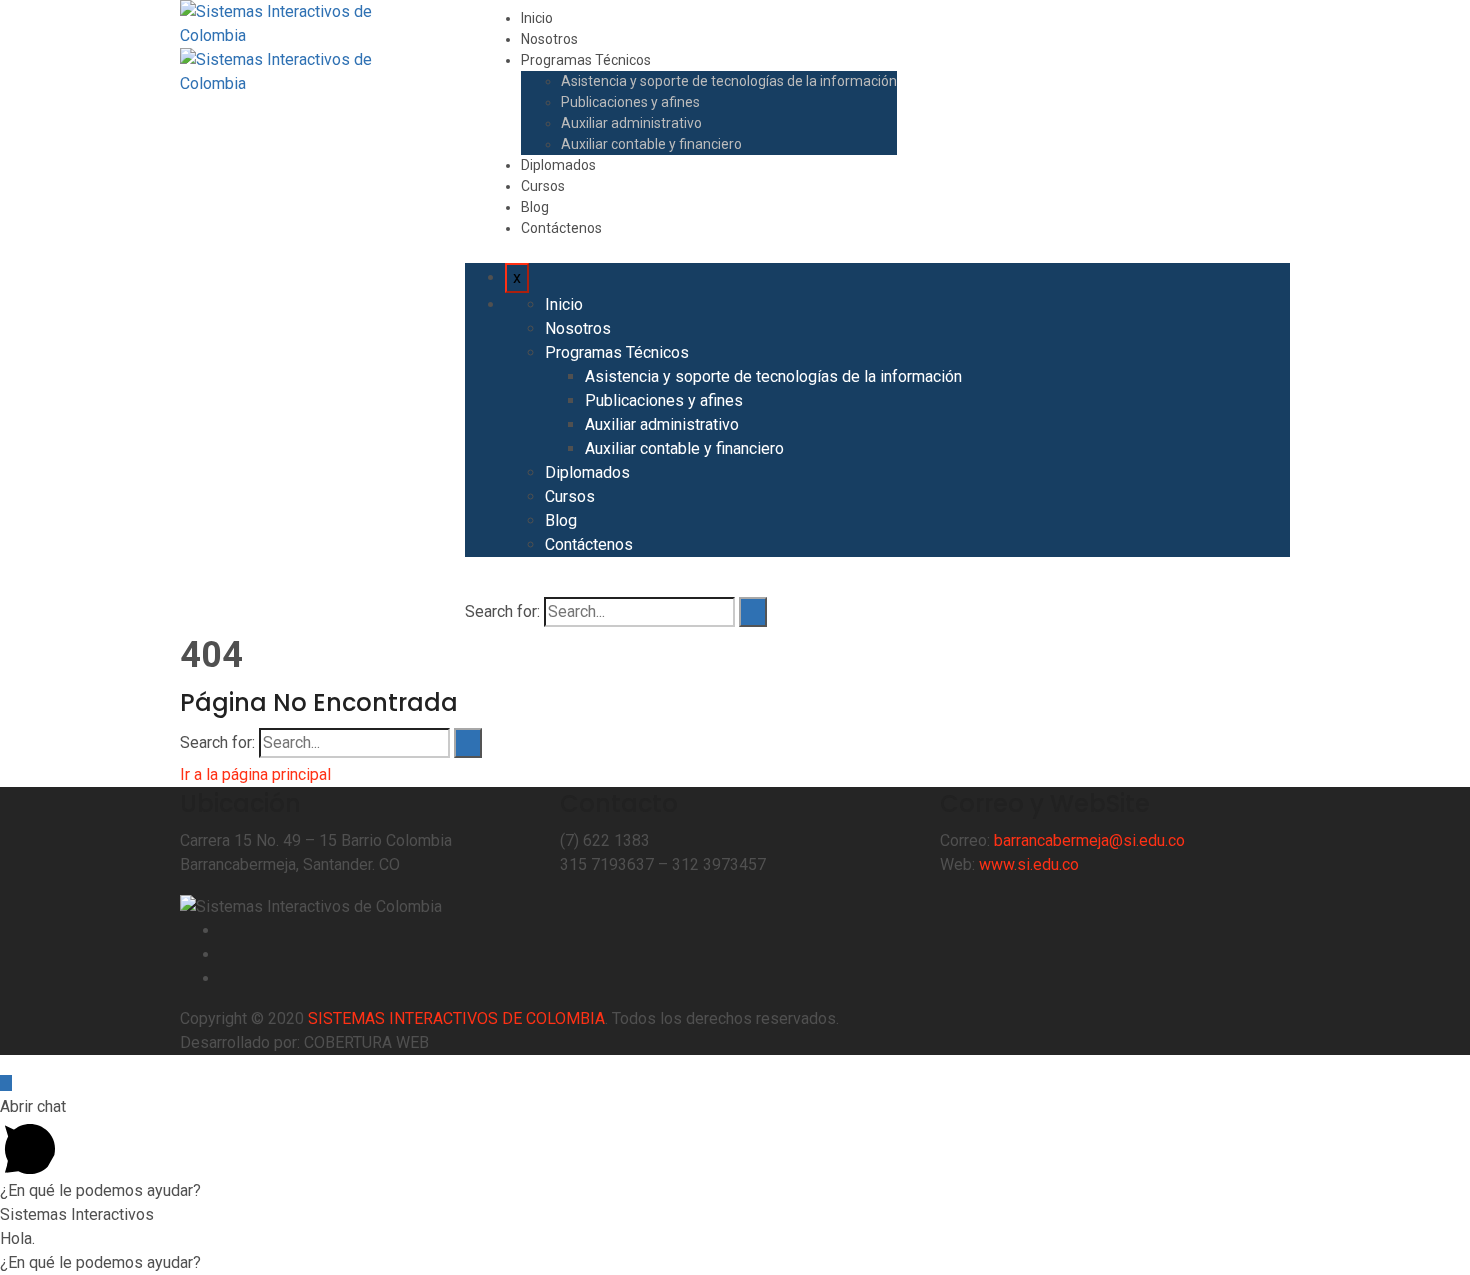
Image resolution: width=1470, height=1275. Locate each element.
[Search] (753, 612)
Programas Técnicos (586, 60)
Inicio (537, 18)
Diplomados (558, 165)
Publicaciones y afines (630, 102)
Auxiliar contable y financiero (651, 144)
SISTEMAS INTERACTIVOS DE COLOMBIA (456, 1018)
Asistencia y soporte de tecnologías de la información (729, 81)
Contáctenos (561, 228)
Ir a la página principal (255, 774)
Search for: (502, 611)
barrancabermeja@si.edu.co (1089, 840)
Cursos (543, 186)
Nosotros (549, 39)
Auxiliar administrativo (631, 123)
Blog (535, 207)
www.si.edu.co (1029, 864)
